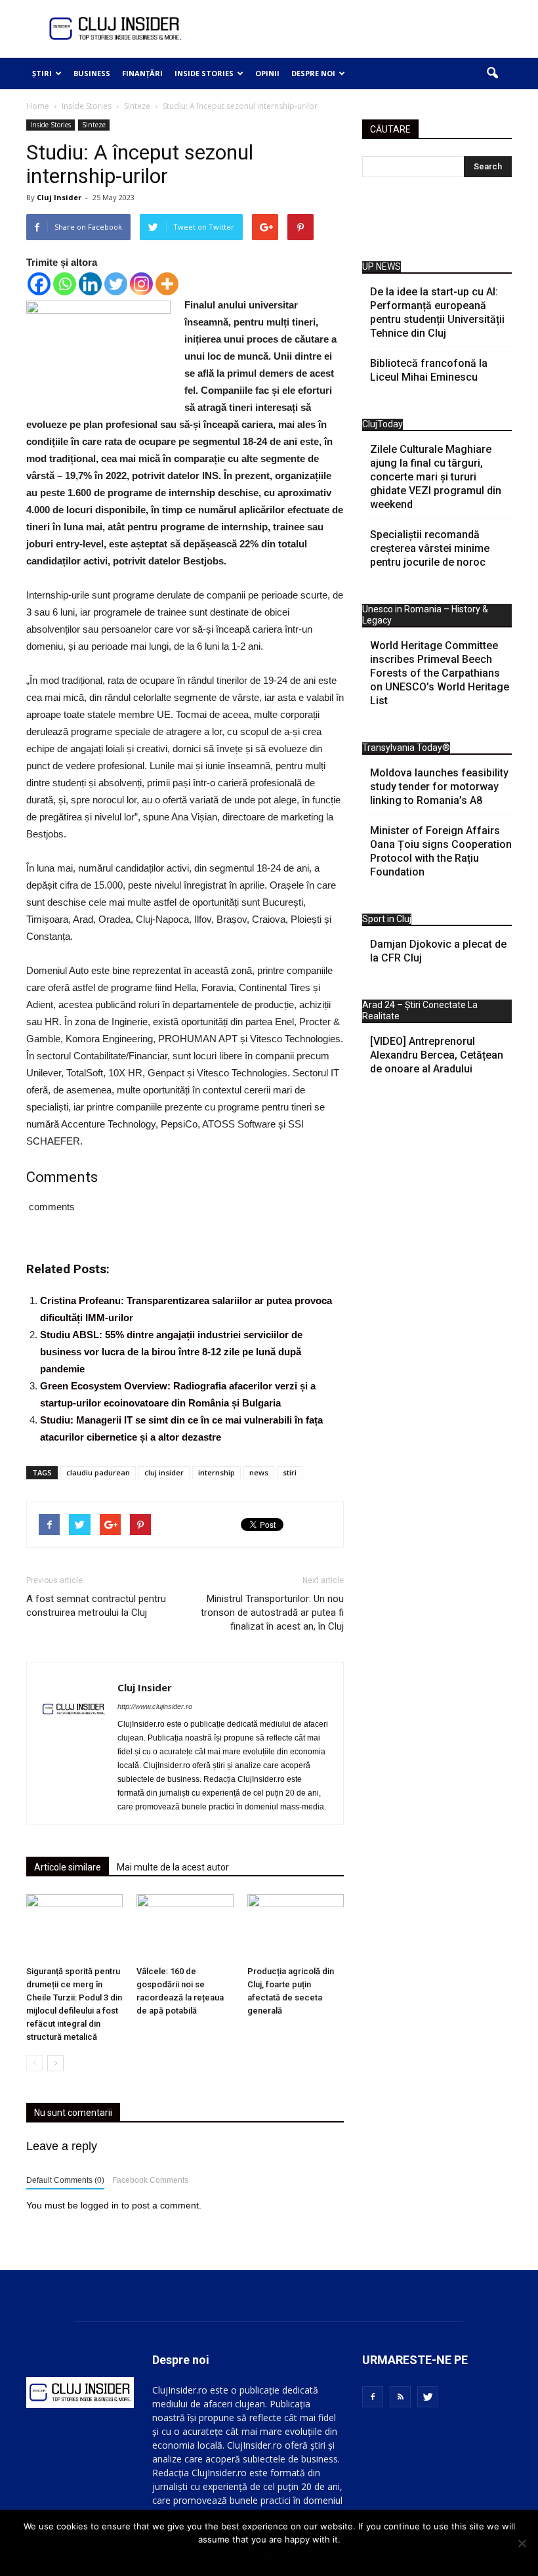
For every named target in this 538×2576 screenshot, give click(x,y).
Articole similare (68, 1867)
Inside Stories (204, 73)
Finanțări (142, 73)
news (259, 1472)
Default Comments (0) (65, 2180)
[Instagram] (141, 284)
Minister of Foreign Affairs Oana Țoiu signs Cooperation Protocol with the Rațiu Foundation (441, 851)
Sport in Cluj (387, 919)
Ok (269, 2556)
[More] (167, 284)
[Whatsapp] (65, 284)
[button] (492, 74)
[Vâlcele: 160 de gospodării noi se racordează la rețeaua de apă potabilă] (185, 1927)
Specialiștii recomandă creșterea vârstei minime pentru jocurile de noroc (430, 548)
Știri (42, 73)
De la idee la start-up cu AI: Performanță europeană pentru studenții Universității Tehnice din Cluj (437, 312)
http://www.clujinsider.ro (155, 1706)
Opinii (267, 73)
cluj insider (164, 1472)
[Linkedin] (90, 284)
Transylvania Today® (406, 748)
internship (217, 1472)
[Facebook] (39, 284)
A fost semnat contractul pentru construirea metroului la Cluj (96, 1606)
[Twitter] (116, 284)
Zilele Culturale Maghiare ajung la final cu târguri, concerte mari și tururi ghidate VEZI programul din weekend (436, 477)
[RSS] (400, 2397)
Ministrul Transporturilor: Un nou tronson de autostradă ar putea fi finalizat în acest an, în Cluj (272, 1613)
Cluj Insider (59, 197)
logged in (100, 2205)
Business (92, 73)
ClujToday (383, 424)
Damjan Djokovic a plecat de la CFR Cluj (438, 951)
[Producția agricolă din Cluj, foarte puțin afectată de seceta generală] (296, 1927)
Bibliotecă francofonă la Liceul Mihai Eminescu (429, 370)
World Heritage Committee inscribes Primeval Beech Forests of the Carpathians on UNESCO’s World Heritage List (440, 673)
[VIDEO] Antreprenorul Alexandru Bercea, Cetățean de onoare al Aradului (437, 1055)
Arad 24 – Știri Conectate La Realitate (420, 1010)
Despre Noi (313, 73)
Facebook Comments (150, 2180)
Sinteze (94, 125)
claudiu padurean (98, 1472)
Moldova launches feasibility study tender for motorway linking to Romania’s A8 (439, 787)
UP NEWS (382, 266)
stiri (290, 1472)
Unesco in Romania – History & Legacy (425, 615)
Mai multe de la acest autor (173, 1867)
